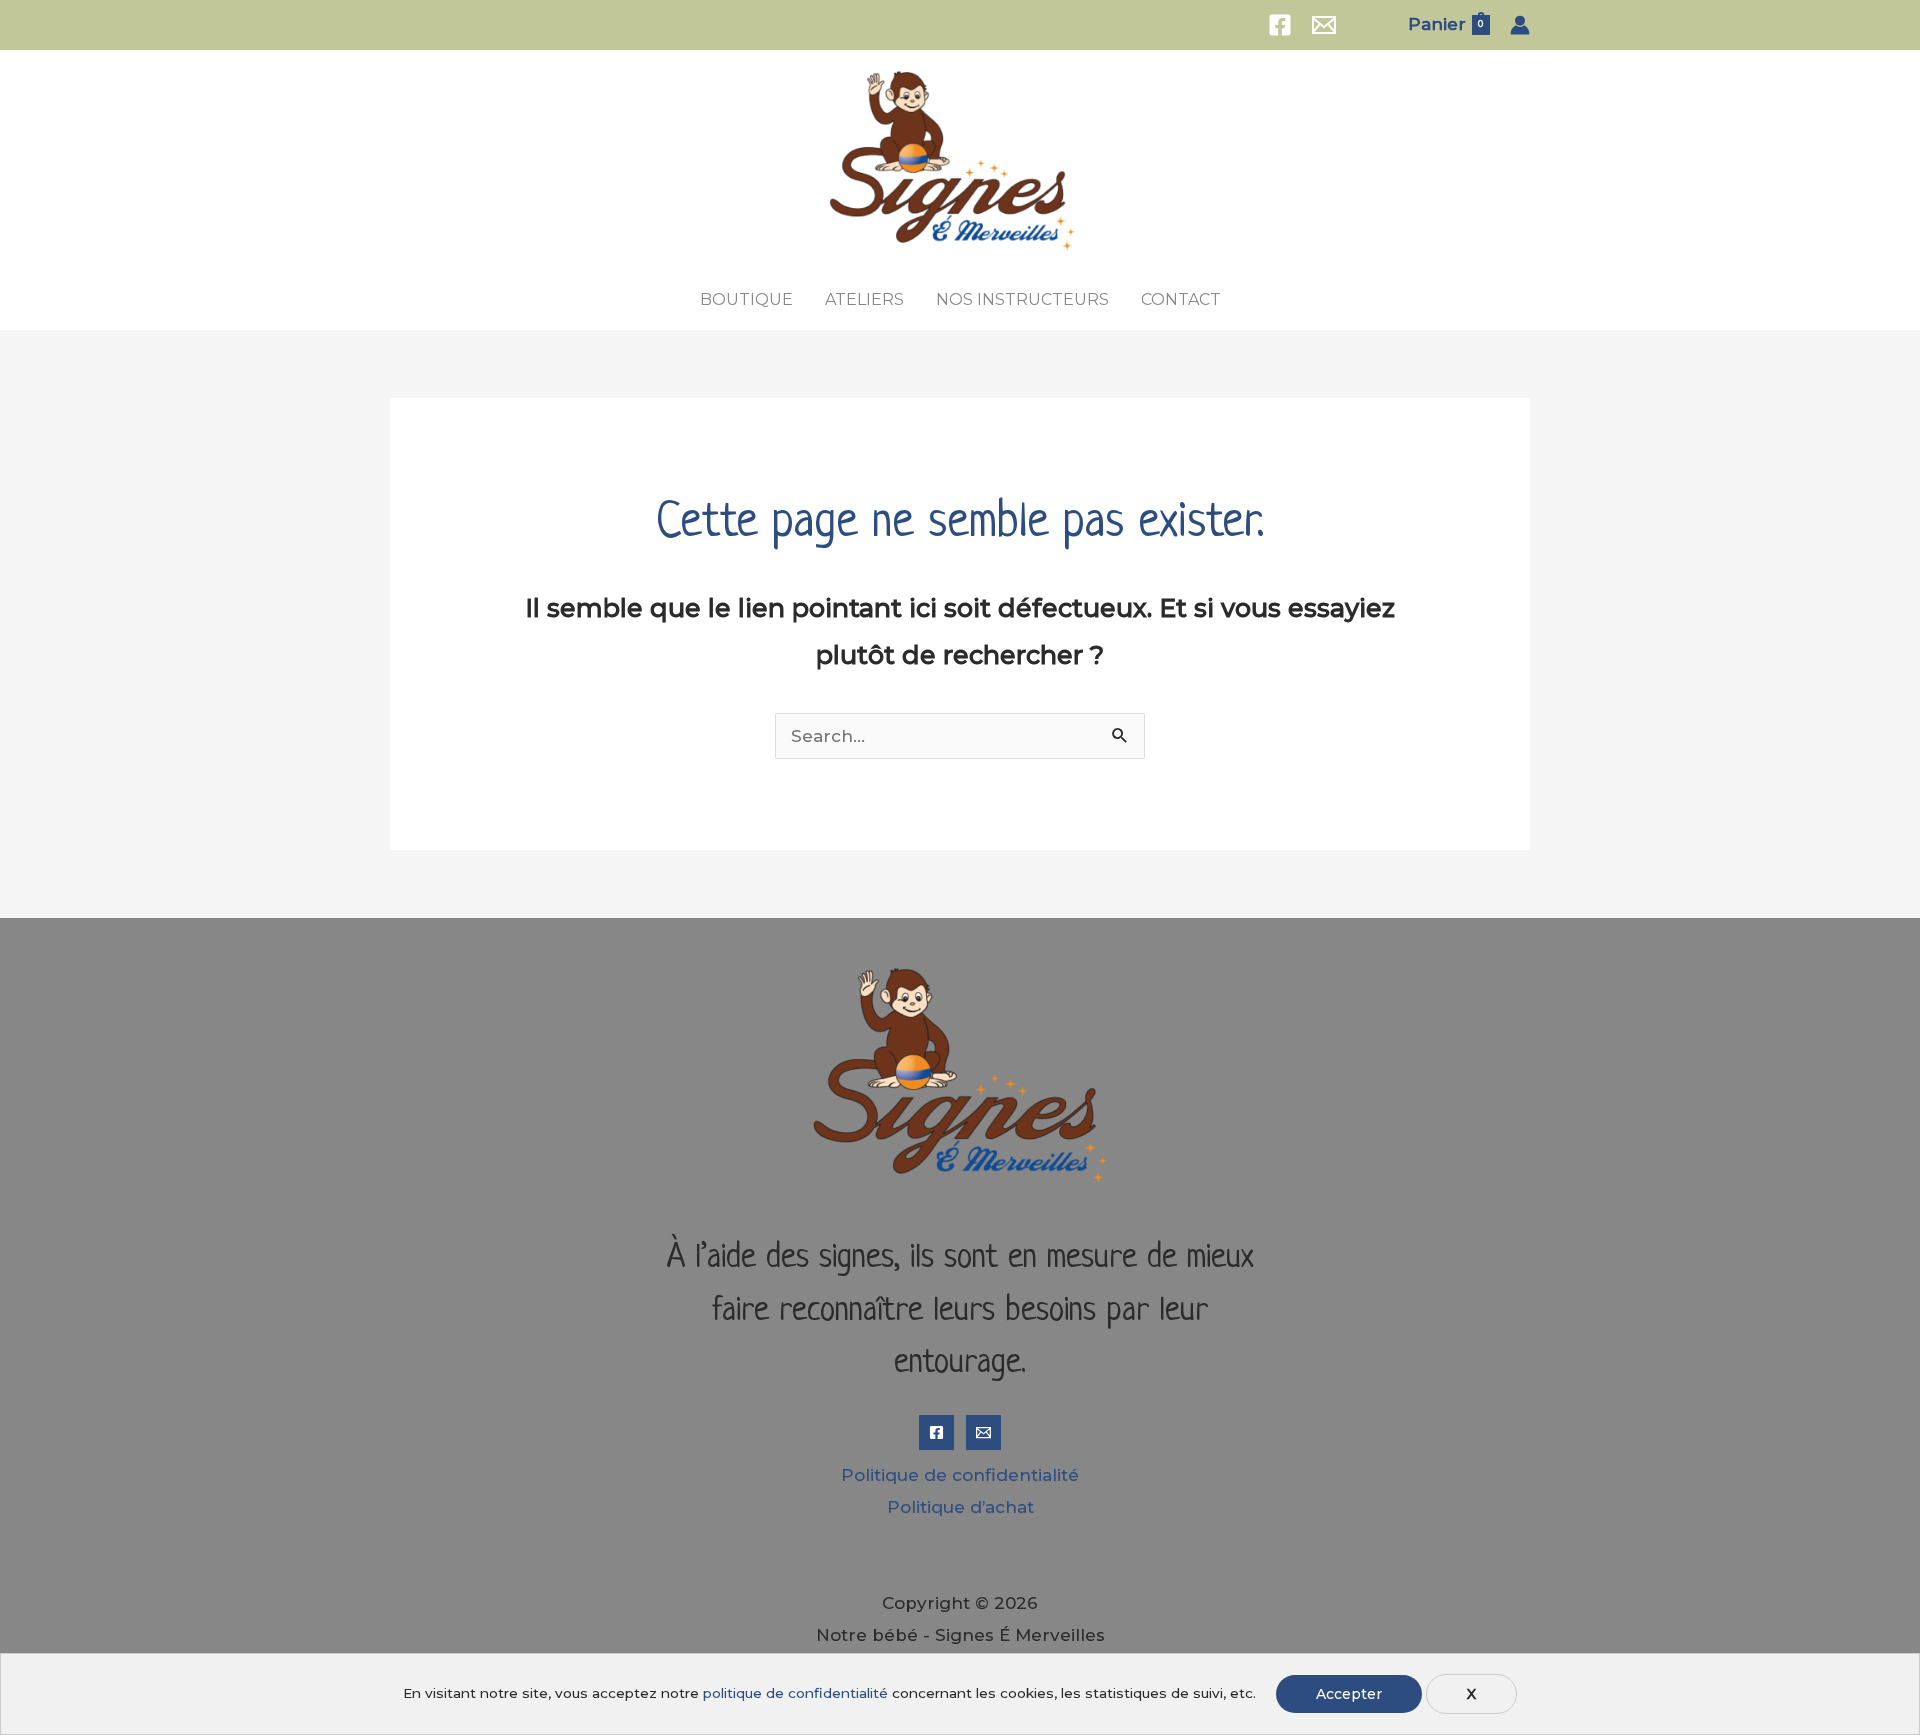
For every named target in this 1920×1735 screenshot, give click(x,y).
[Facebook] (1280, 25)
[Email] (983, 1432)
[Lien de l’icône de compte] (1520, 25)
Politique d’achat (960, 1507)
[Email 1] (1324, 25)
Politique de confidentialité (960, 1475)
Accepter (1349, 1694)
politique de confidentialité (795, 1693)
